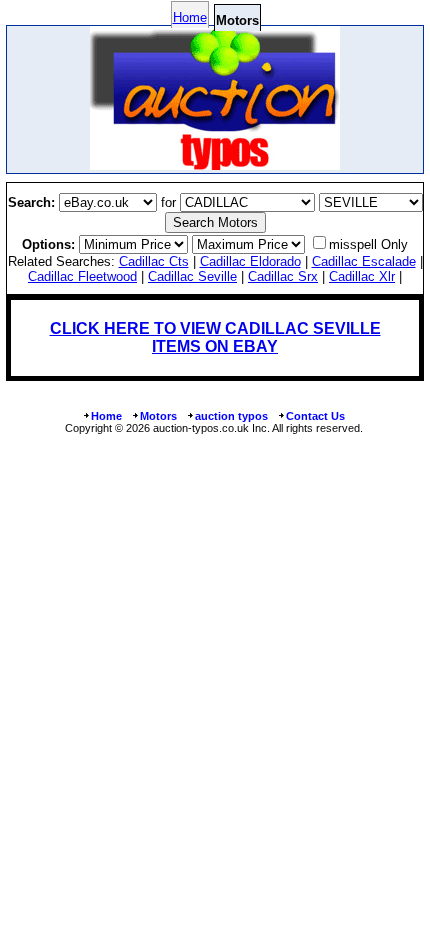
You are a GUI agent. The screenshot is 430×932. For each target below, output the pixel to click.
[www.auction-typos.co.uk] (215, 164)
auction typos (231, 416)
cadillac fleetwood (82, 276)
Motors (158, 416)
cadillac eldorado (250, 261)
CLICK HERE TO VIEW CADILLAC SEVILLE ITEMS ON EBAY (215, 337)
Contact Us (315, 416)
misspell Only (368, 244)
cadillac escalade (364, 261)
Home (190, 17)
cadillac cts (154, 261)
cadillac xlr (362, 276)
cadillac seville (192, 276)
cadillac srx (283, 276)
